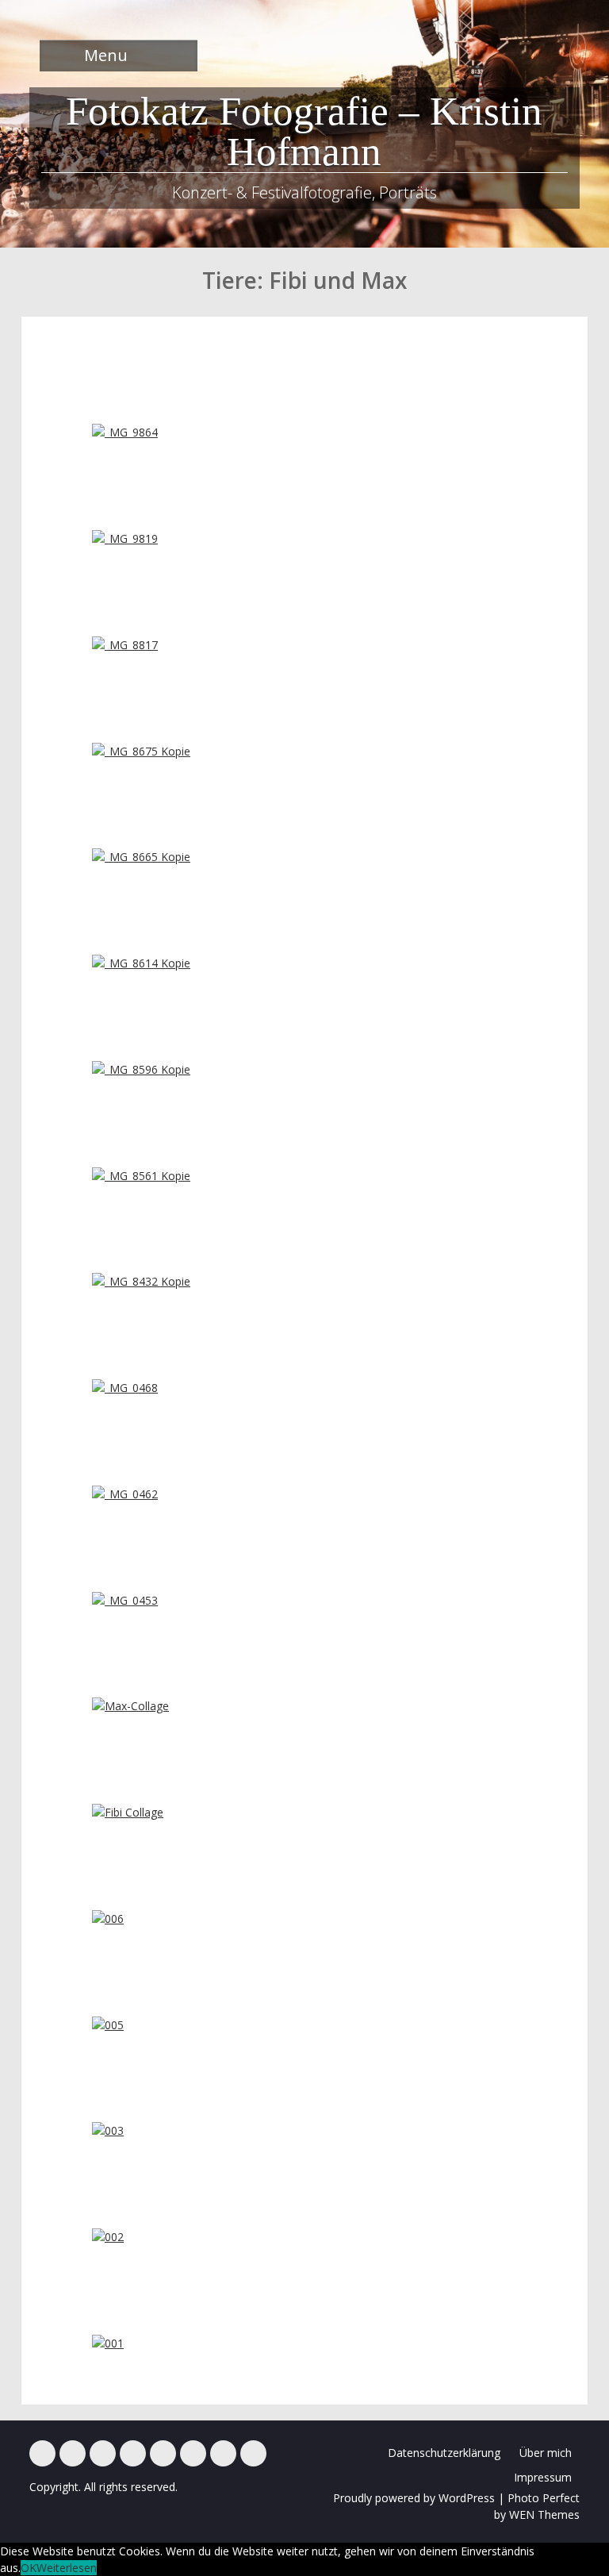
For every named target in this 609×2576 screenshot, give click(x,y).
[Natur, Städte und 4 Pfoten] (73, 2453)
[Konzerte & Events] (42, 2453)
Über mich (546, 2453)
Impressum (543, 2477)
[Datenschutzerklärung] (253, 2453)
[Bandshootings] (133, 2453)
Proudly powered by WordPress (414, 2498)
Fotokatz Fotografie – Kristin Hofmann (304, 131)
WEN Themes (544, 2514)
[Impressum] (223, 2453)
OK (29, 2568)
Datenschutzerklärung (444, 2453)
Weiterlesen (67, 2568)
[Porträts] (163, 2453)
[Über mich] (193, 2453)
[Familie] (103, 2453)
